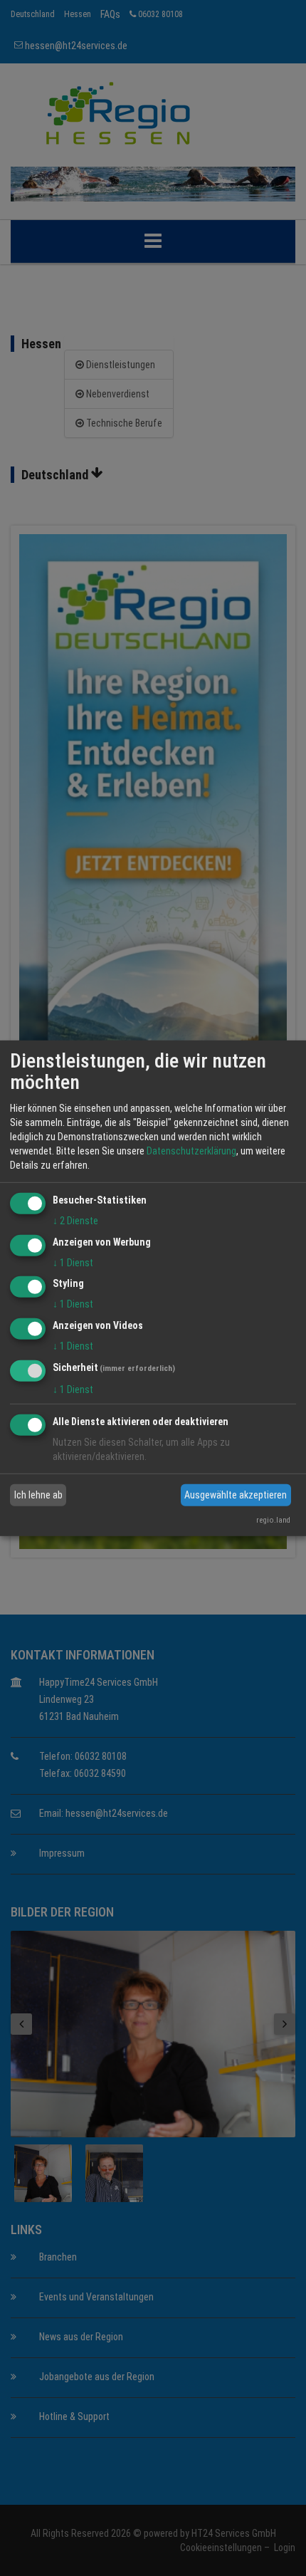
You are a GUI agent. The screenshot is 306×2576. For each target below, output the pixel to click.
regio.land (273, 1520)
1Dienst (73, 1262)
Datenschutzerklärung (191, 1151)
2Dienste (75, 1221)
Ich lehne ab (38, 1495)
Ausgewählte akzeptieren (236, 1495)
